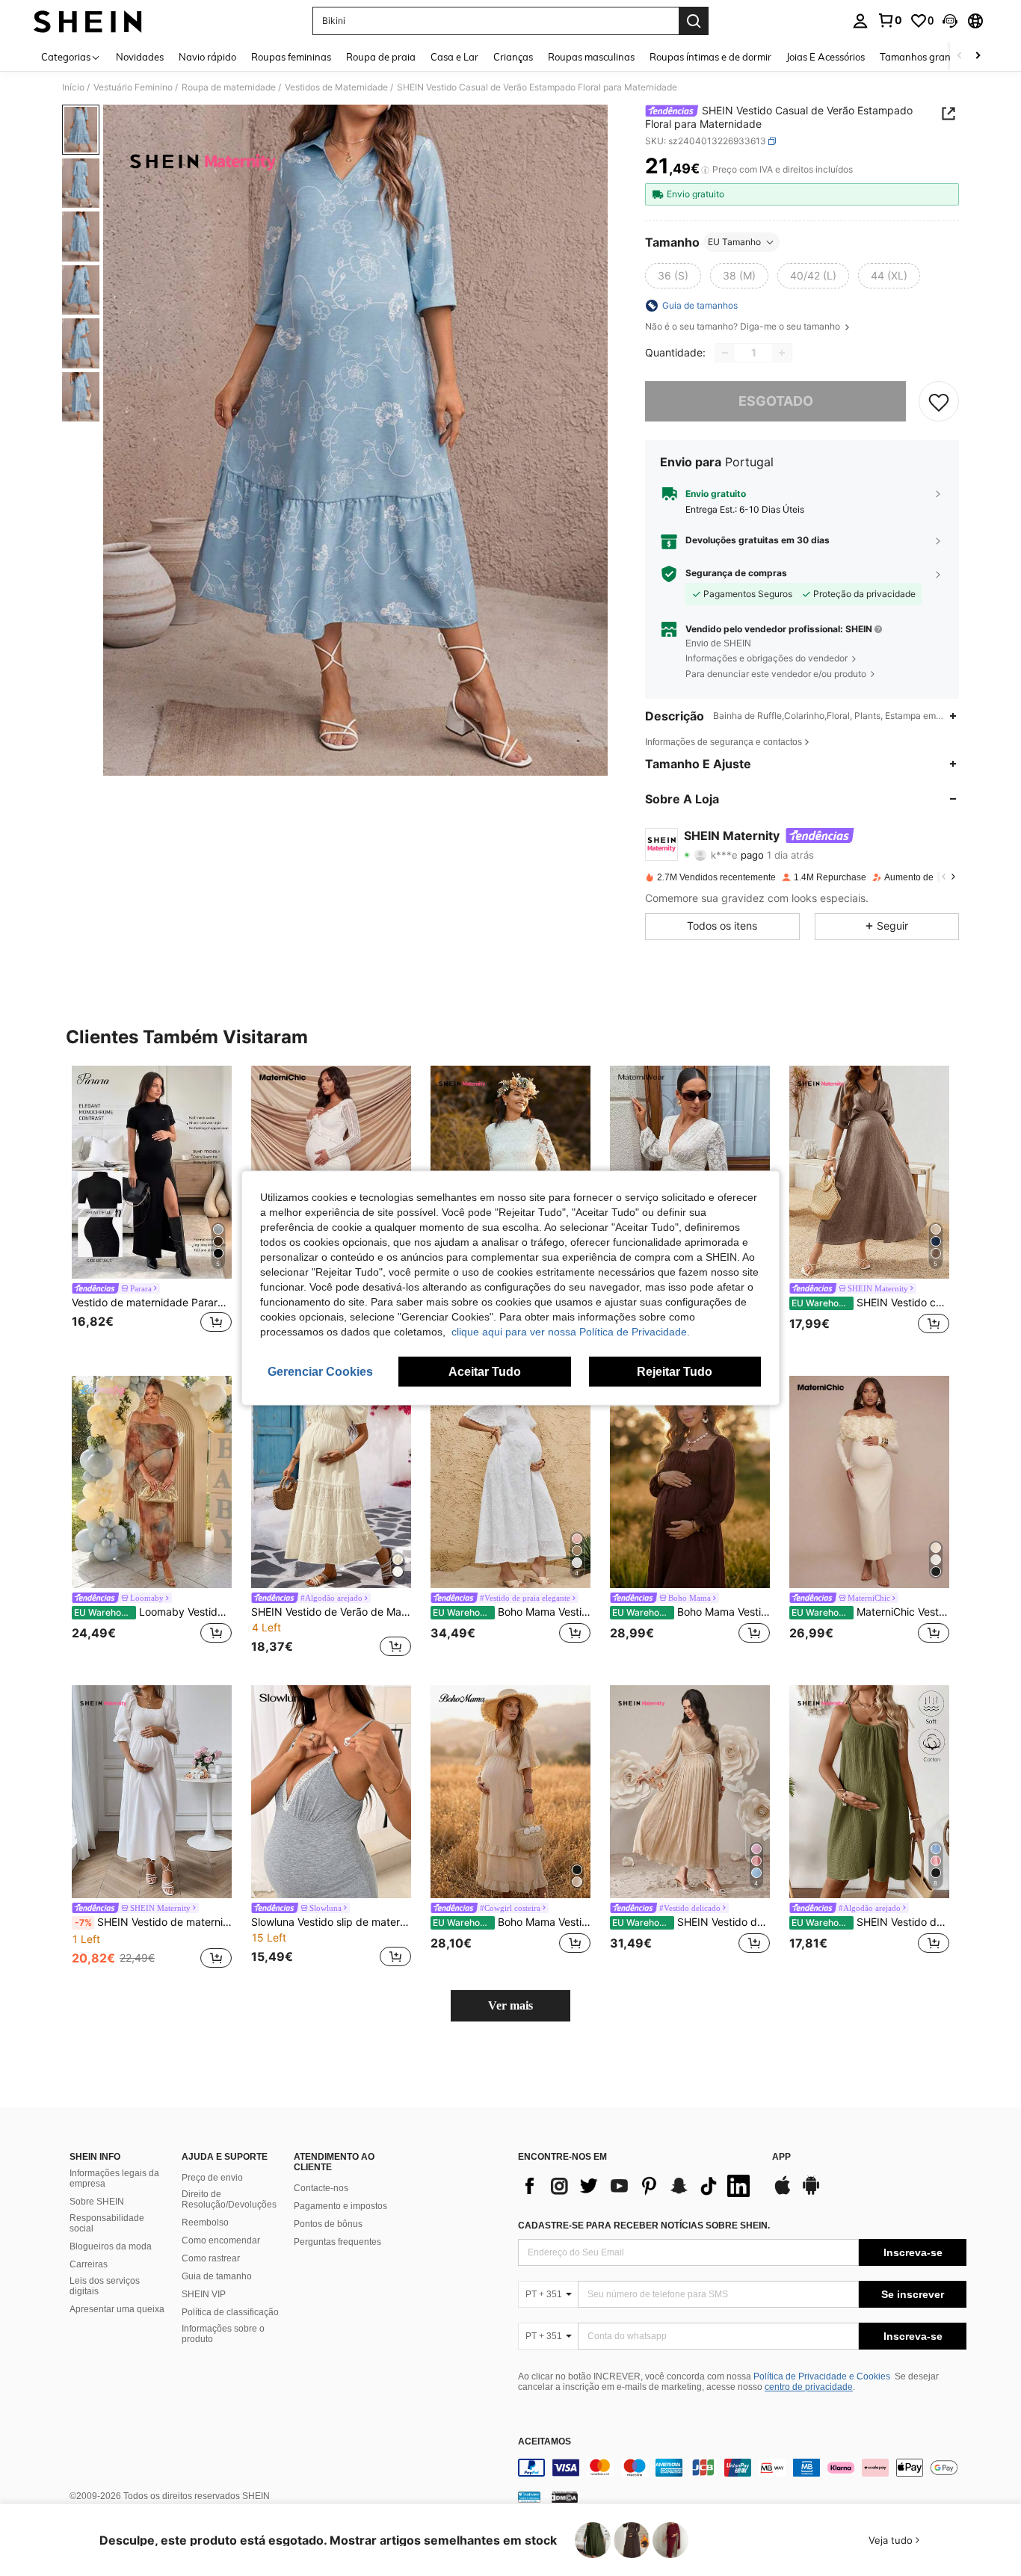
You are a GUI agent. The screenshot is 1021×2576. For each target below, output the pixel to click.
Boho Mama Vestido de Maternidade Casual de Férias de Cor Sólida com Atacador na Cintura (691, 1612)
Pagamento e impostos (340, 2206)
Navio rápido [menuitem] (207, 57)
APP (781, 2157)
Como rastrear (211, 2258)
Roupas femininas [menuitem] (291, 57)
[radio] (673, 276)
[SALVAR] (939, 401)
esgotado (776, 401)
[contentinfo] (742, 2468)
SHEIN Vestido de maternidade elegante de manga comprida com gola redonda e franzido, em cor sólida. (691, 1922)
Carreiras (89, 2264)
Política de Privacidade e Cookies (822, 2376)
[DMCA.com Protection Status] (565, 2497)
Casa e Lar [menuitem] (454, 57)
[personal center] (860, 21)
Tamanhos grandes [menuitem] (923, 57)
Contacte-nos (321, 2188)
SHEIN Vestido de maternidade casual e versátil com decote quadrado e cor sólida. (153, 1922)
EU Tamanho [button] (734, 242)
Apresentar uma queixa (117, 2309)
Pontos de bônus (328, 2224)
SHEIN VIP (204, 2294)
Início (73, 87)
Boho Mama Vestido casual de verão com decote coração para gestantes (512, 1612)
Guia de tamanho (217, 2276)
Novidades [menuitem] (140, 57)
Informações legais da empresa (114, 2178)
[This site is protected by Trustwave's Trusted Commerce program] (529, 2497)
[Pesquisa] (694, 21)
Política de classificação (230, 2312)
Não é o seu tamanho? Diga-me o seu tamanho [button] (744, 327)
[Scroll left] (960, 56)
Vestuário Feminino (133, 87)
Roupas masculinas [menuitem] (591, 57)
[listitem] (152, 1209)
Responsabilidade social (107, 2223)
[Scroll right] (978, 56)
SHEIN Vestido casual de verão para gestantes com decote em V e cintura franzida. (870, 1303)
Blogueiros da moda (111, 2246)
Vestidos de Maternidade (336, 87)
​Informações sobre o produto (223, 2334)
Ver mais (510, 2005)
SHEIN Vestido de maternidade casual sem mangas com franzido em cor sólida (870, 1922)
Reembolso (205, 2223)
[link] (889, 20)
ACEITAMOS (545, 2442)
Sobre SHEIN (97, 2202)
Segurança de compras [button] (736, 573)
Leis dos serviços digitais (105, 2286)
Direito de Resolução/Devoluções (229, 2199)
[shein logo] (88, 21)
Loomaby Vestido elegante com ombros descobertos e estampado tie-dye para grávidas (153, 1612)
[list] (638, 2186)
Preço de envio (212, 2178)
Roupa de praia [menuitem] (381, 57)
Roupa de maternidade (229, 87)
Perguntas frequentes (337, 2242)
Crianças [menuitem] (513, 57)
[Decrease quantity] (725, 353)
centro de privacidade (809, 2387)
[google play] (811, 2193)
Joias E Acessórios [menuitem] (826, 57)
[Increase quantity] (782, 353)
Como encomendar (221, 2240)
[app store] (783, 2193)
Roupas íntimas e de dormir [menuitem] (710, 57)
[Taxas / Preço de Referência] (705, 170)
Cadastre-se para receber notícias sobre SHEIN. (644, 2226)
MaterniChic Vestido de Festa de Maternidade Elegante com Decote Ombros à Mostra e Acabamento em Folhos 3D (870, 1612)
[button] (950, 21)
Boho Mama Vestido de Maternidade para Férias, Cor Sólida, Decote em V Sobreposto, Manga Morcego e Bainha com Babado (512, 1922)
